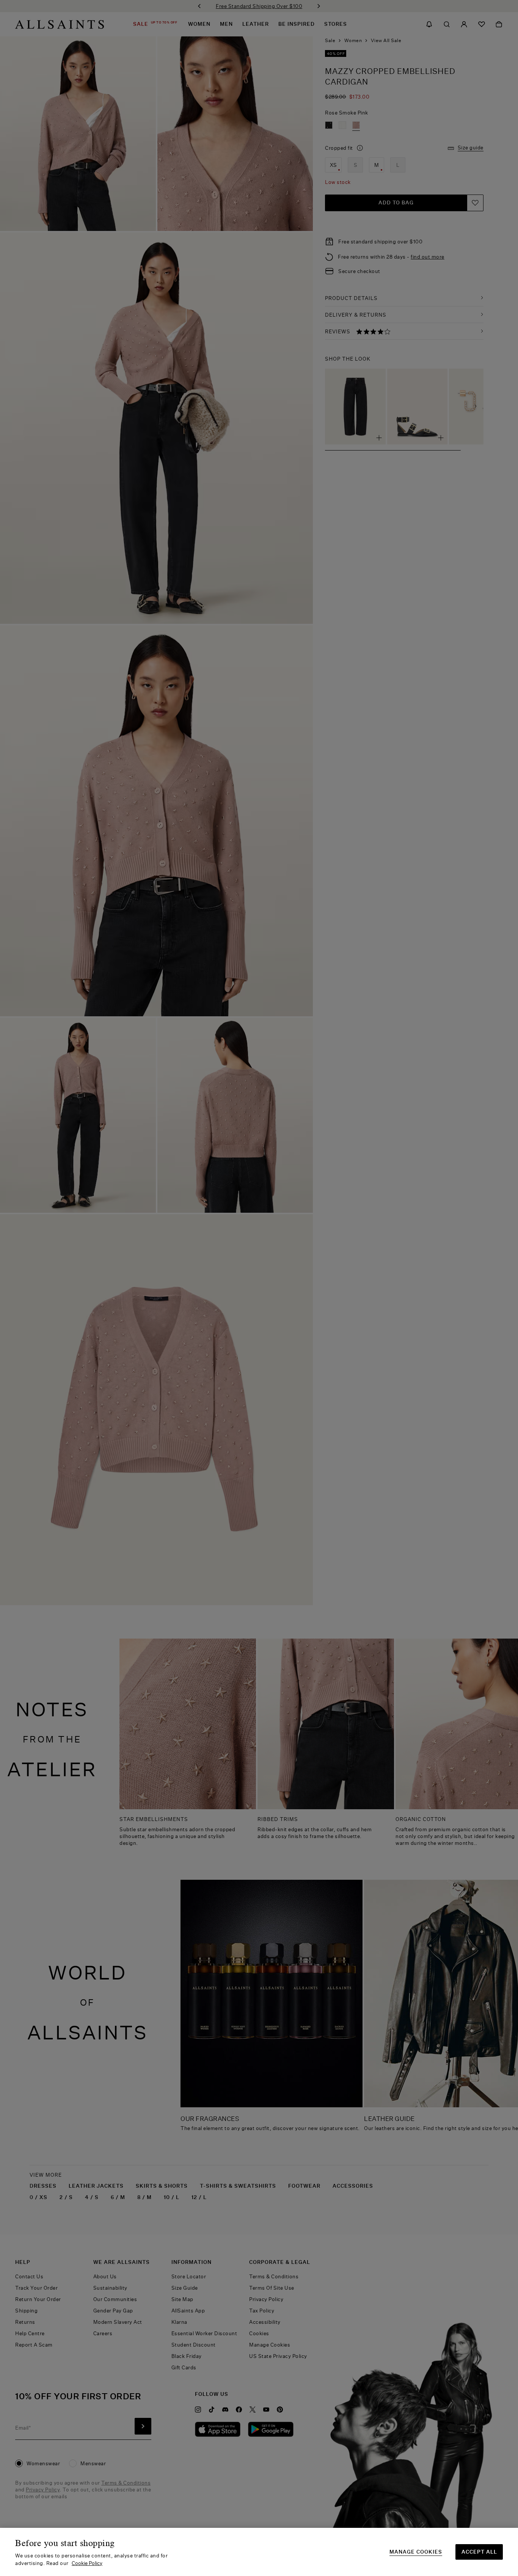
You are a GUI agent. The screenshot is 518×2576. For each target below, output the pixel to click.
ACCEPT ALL (479, 2552)
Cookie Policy (87, 2563)
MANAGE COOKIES (416, 2552)
